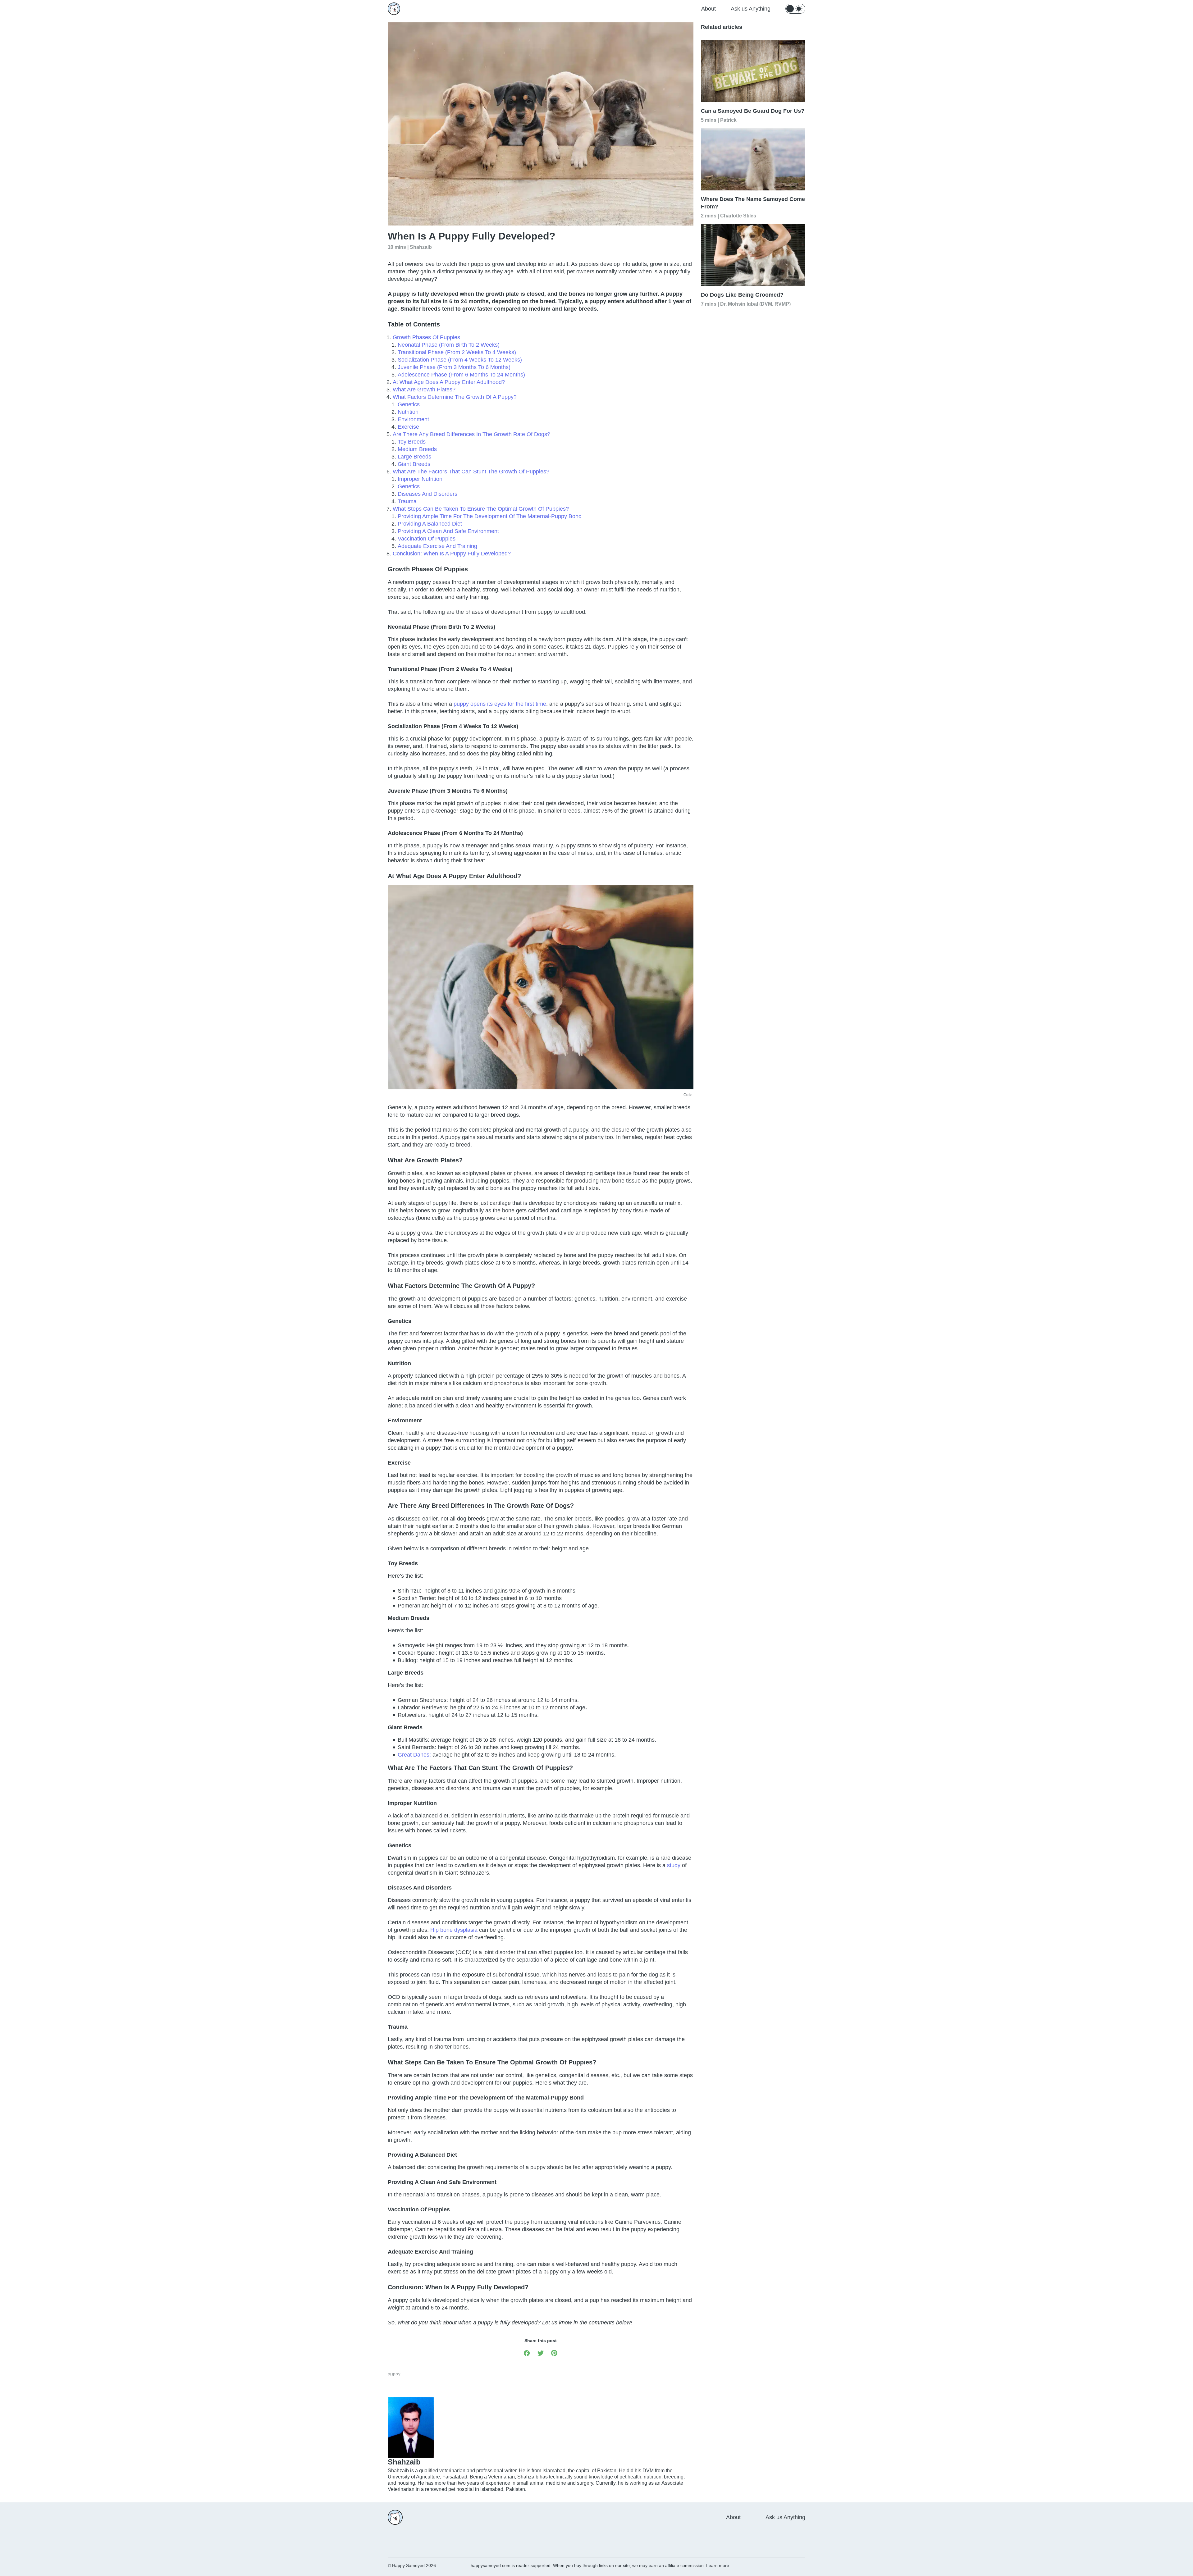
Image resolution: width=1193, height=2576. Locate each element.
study (674, 1865)
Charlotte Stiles (738, 215)
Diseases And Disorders (427, 494)
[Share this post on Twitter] (541, 2353)
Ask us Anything (751, 9)
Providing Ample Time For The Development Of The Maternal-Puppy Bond (490, 516)
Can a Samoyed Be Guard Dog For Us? (753, 111)
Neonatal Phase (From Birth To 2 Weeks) (449, 345)
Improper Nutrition (420, 479)
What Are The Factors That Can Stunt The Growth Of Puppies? (471, 472)
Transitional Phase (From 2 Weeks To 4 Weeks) (457, 352)
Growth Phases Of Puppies (426, 337)
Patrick (728, 120)
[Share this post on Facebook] (527, 2353)
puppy (394, 2375)
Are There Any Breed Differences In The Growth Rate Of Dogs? (471, 434)
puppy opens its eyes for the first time (500, 704)
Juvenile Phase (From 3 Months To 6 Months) (454, 367)
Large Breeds (414, 457)
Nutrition (408, 412)
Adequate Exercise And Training (437, 546)
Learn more (718, 2565)
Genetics (409, 404)
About (708, 9)
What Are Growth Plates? (424, 390)
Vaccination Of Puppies (427, 539)
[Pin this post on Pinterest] (554, 2353)
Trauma (407, 501)
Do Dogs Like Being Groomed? (742, 295)
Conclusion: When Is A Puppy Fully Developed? (452, 554)
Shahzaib (421, 247)
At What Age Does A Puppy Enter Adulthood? (449, 382)
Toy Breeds (412, 442)
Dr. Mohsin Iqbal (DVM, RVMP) (755, 304)
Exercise (408, 427)
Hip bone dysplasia (454, 1930)
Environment (413, 419)
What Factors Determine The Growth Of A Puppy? (455, 397)
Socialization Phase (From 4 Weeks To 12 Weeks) (460, 360)
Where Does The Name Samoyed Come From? (753, 203)
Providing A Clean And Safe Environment (449, 531)
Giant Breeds (414, 464)
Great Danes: (414, 1755)
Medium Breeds (417, 449)
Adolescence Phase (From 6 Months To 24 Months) (461, 375)
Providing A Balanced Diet (431, 524)
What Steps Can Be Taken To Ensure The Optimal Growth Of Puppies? (481, 509)
